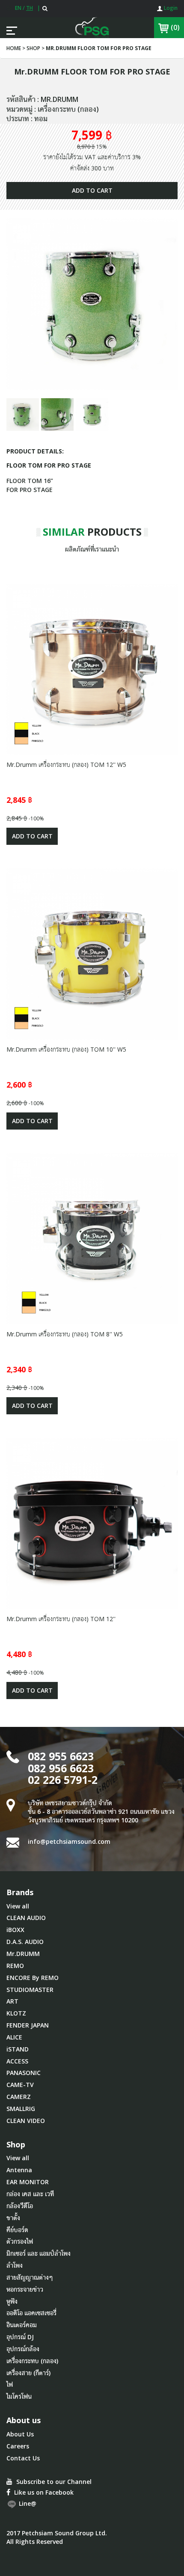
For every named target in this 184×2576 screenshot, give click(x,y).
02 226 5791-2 (63, 1780)
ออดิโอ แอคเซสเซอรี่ (31, 2313)
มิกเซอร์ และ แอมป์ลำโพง (39, 2253)
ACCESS (17, 2061)
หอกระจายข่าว (25, 2289)
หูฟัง (12, 2301)
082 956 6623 (61, 1768)
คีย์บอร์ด (17, 2230)
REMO (15, 1966)
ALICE (14, 2037)
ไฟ (10, 2384)
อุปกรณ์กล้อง (23, 2349)
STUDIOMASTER (30, 1990)
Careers (18, 2446)
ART (12, 2001)
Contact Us (23, 2458)
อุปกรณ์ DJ (20, 2337)
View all (18, 1906)
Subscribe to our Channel (53, 2482)
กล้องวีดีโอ (20, 2206)
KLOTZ (16, 2013)
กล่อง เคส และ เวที (30, 2194)
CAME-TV (20, 2085)
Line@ (27, 2504)
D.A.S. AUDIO (25, 1942)
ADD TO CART (92, 190)
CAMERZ (19, 2097)
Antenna (19, 2170)
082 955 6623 (61, 1756)
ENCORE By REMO (33, 1978)
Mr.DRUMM (23, 1954)
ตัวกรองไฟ (20, 2241)
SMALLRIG (21, 2109)
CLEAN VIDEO (26, 2121)
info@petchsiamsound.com (69, 1841)
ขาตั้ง (13, 2218)
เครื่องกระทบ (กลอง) (32, 2361)
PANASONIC (24, 2073)
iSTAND (18, 2049)
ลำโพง (15, 2265)
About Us (20, 2434)
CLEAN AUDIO (26, 1918)
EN (18, 8)
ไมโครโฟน (19, 2396)
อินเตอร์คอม (22, 2325)
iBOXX (15, 1930)
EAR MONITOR (28, 2182)
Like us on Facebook (43, 2492)
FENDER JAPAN (28, 2025)
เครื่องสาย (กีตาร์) (28, 2373)
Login (170, 8)
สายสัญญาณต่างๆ (30, 2277)
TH (30, 8)
